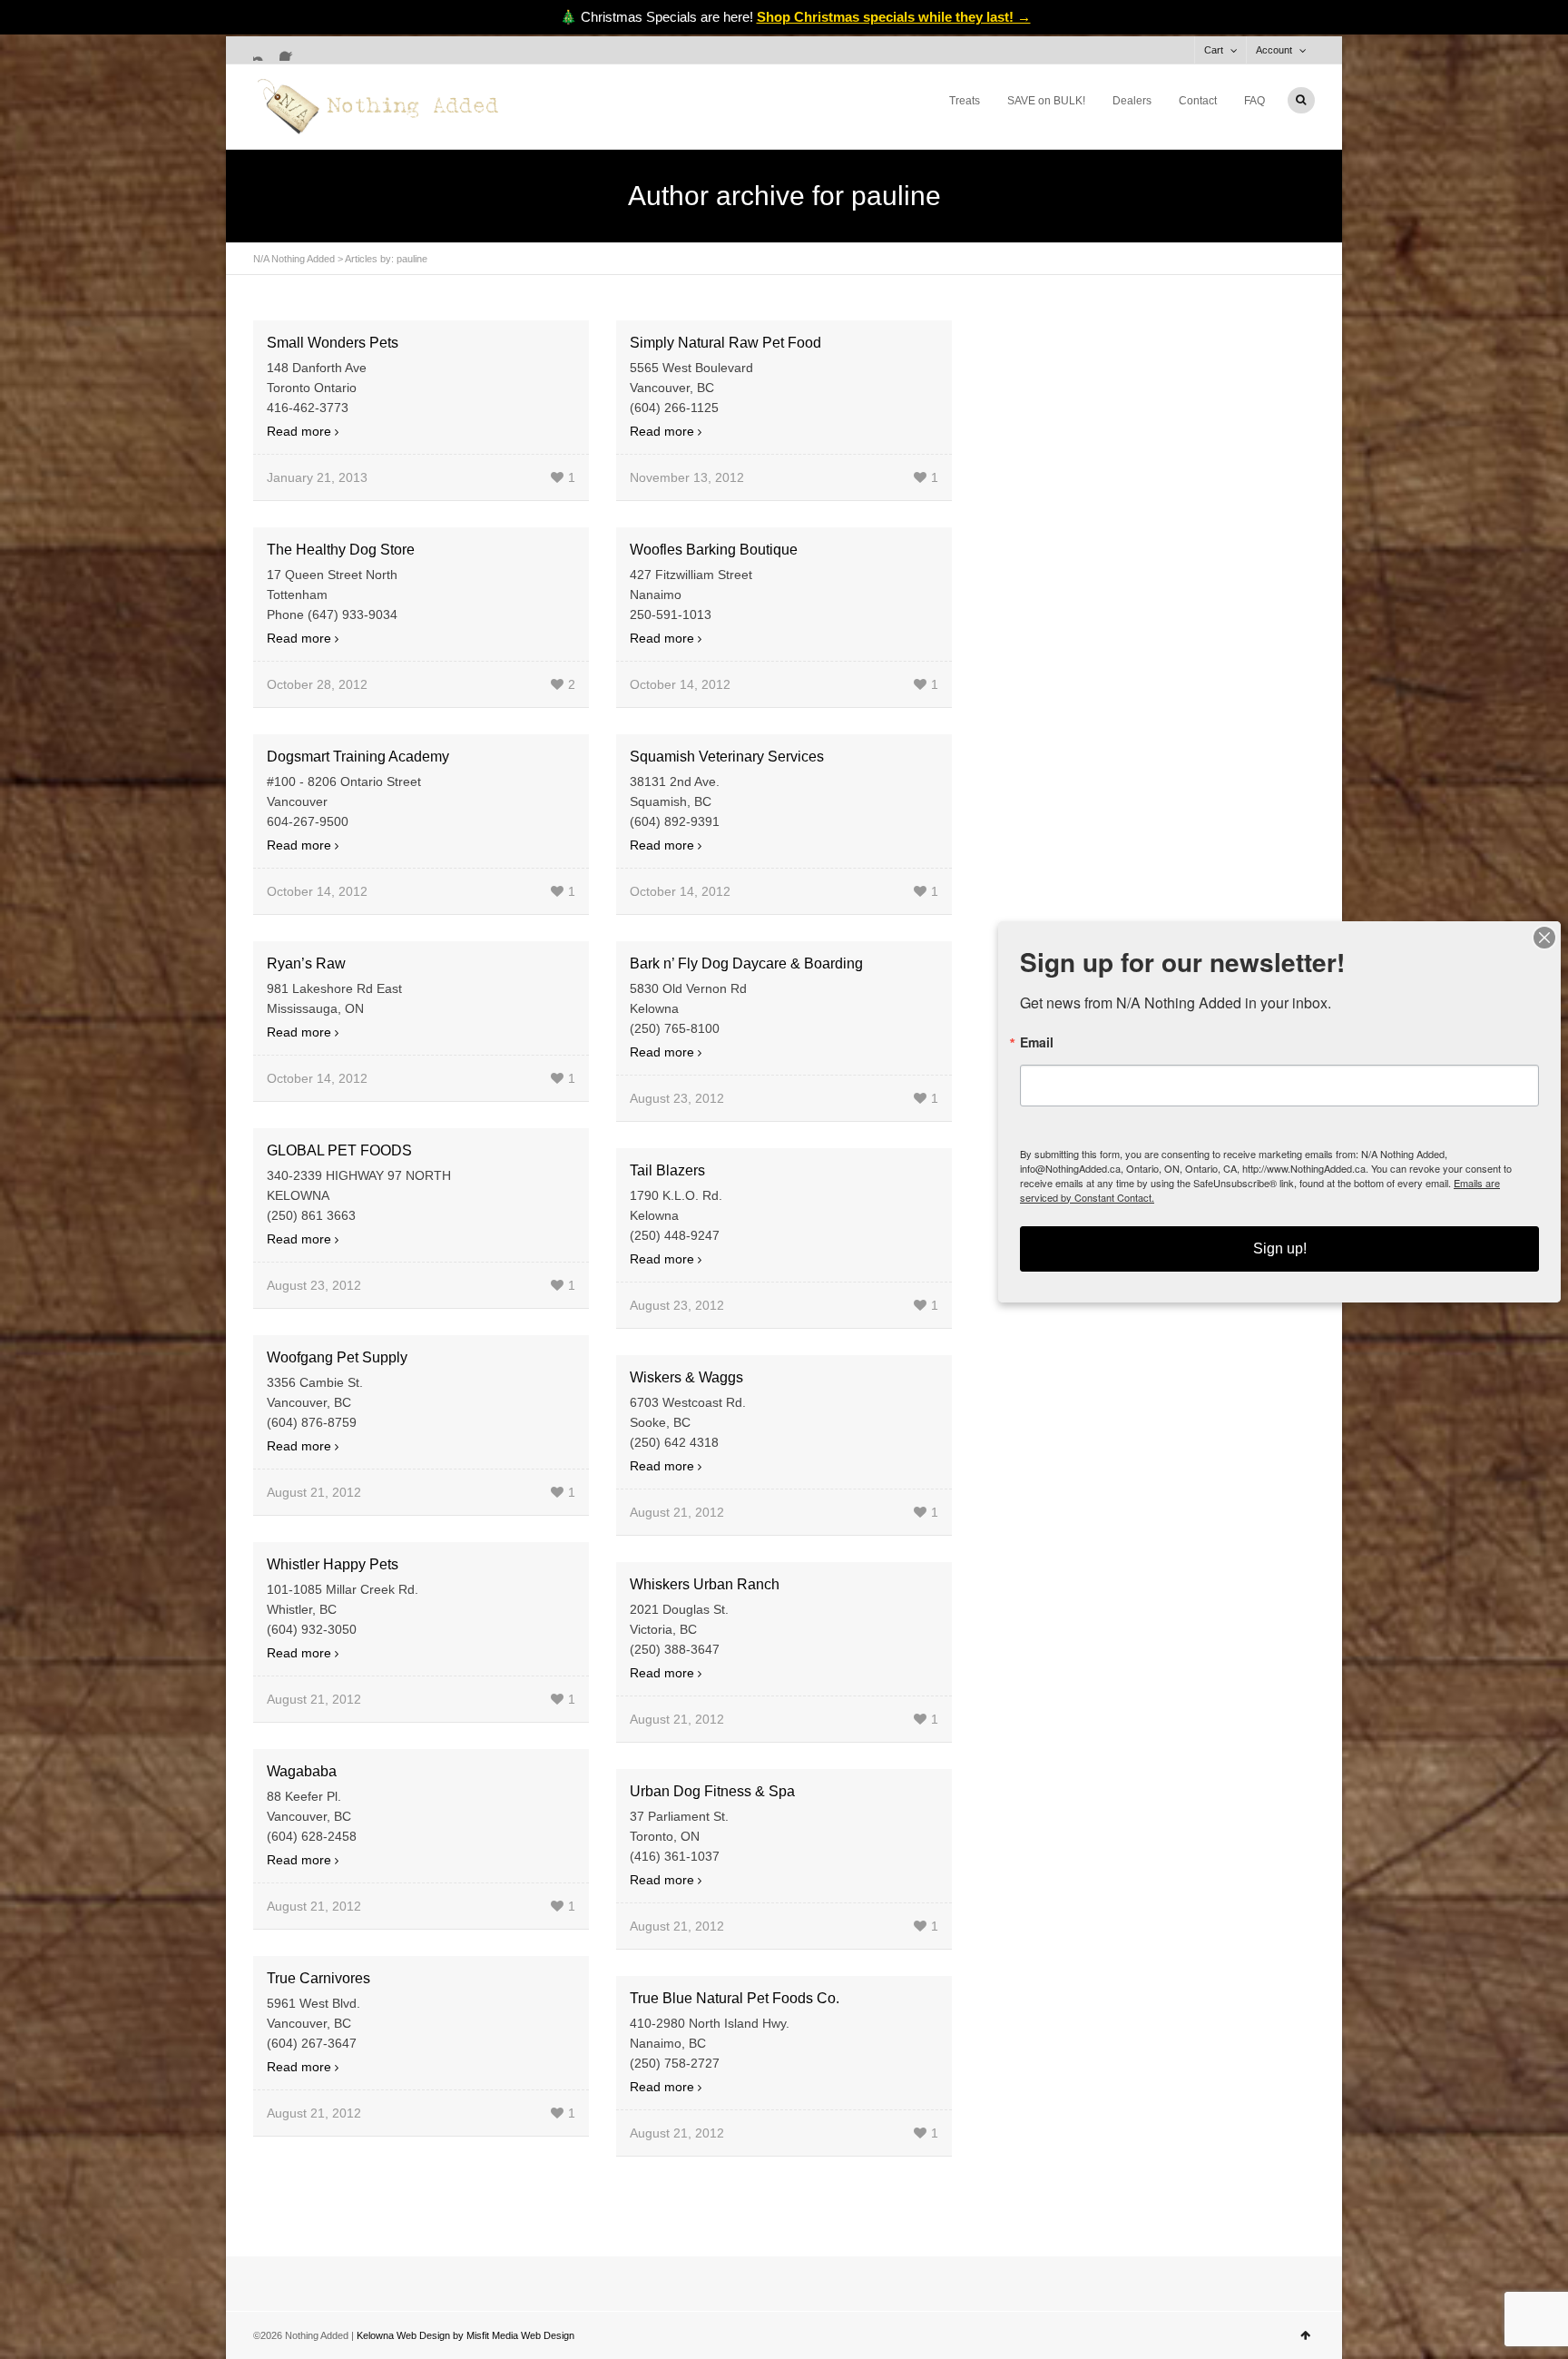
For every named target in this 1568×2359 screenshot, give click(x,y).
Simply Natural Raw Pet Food (725, 343)
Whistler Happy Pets (333, 1564)
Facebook (290, 50)
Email (1037, 1042)
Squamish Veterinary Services (727, 757)
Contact (1198, 101)
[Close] (1544, 938)
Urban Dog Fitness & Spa (712, 1791)
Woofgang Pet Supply (337, 1357)
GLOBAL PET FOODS (339, 1150)
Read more (299, 431)
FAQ (1254, 101)
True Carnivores (318, 1978)
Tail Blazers (667, 1170)
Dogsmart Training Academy (358, 757)
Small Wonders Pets (333, 343)
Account (1274, 50)
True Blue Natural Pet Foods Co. (735, 1998)
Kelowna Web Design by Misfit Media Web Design (465, 2335)
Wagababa (302, 1771)
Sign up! (1280, 1248)
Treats (965, 101)
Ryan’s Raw (306, 963)
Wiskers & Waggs (686, 1377)
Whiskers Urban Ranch (705, 1584)
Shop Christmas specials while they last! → (894, 17)
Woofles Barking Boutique (714, 550)
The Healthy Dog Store (341, 550)
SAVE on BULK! (1046, 101)
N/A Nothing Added (294, 259)
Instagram (264, 50)
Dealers (1132, 101)
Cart (1214, 50)
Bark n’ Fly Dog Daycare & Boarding (746, 963)
